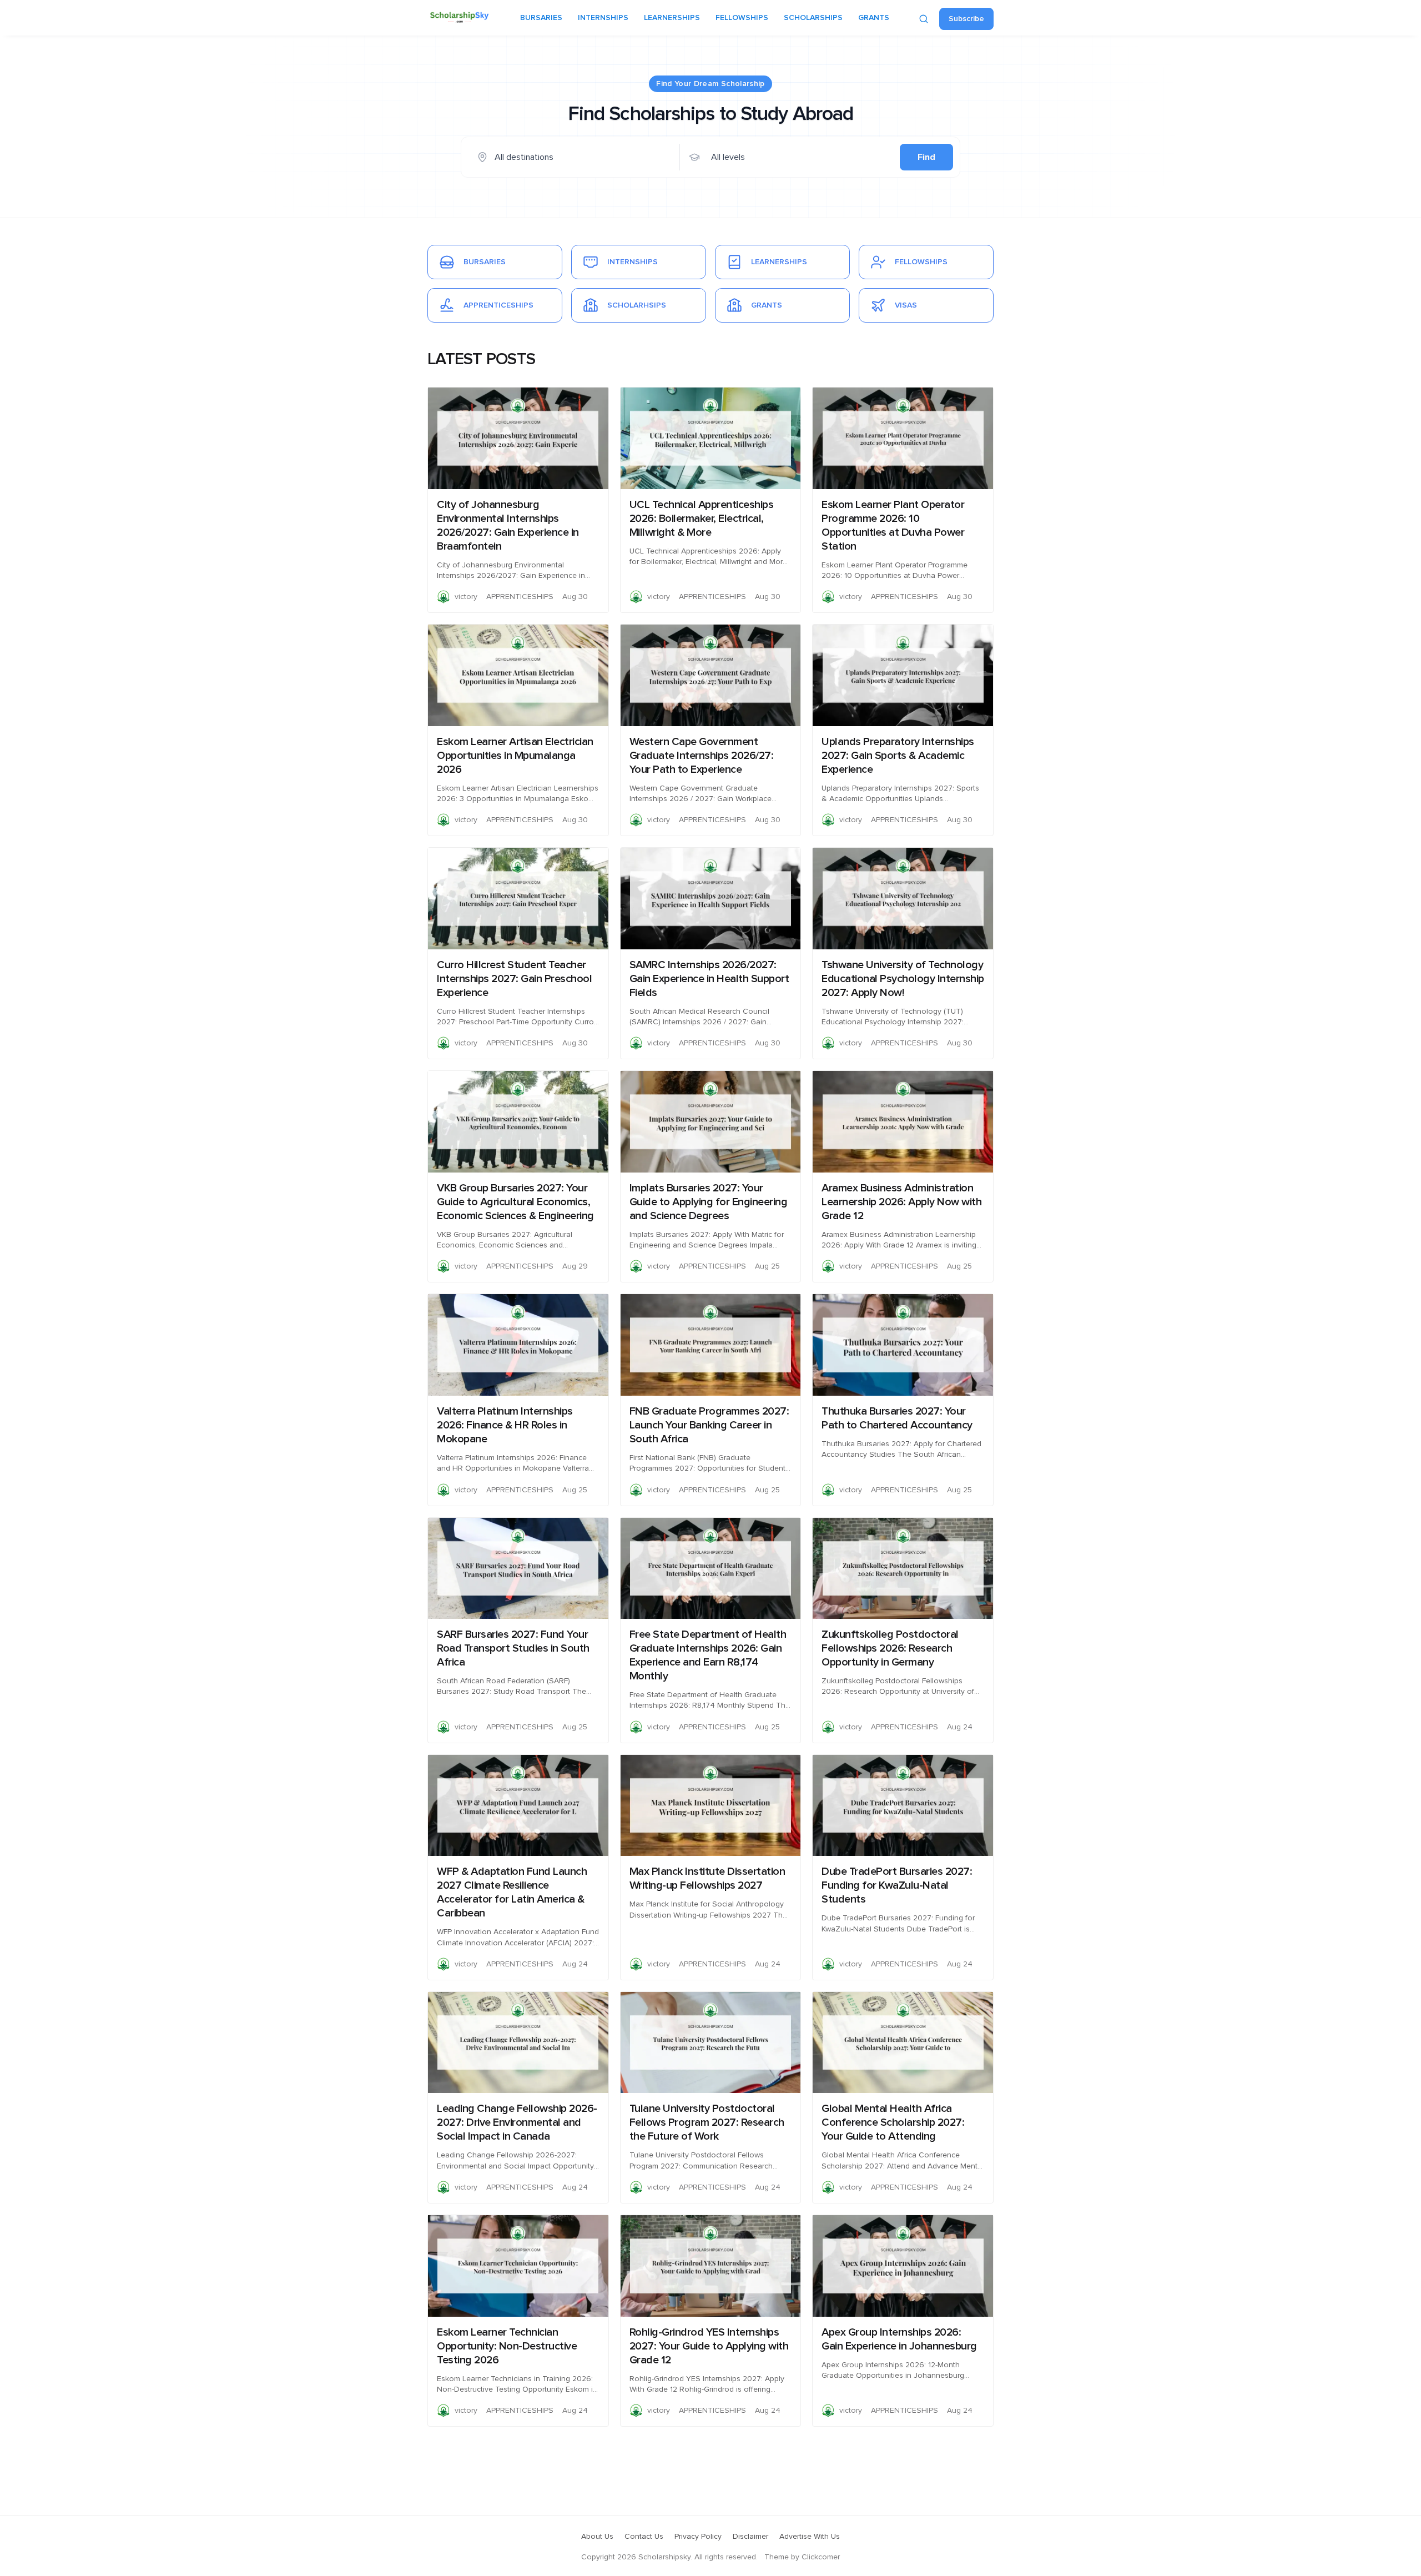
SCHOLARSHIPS (813, 18)
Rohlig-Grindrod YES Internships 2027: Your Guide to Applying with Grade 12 (709, 2346)
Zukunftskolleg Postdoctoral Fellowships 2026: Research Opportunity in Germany (890, 1648)
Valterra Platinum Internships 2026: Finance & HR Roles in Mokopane (505, 1425)
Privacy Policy (698, 2537)
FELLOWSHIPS (742, 18)
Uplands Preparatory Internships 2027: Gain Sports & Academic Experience (898, 756)
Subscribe (966, 19)
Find (926, 157)
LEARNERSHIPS (672, 18)
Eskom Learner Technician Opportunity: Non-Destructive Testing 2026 (507, 2346)
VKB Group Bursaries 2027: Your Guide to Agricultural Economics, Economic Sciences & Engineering (515, 1202)
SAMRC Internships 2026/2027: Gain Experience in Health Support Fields (709, 979)
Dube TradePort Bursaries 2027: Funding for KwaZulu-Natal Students (897, 1885)
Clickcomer (821, 2557)
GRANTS (874, 18)
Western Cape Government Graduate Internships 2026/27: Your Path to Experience (702, 756)
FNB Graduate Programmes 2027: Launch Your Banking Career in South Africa (709, 1425)
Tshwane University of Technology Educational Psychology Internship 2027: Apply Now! (903, 979)
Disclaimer (750, 2537)
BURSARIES (541, 18)
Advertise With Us (810, 2537)
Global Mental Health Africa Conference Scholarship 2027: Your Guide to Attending (893, 2122)
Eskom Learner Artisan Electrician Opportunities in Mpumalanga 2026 (515, 756)
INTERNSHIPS (603, 18)
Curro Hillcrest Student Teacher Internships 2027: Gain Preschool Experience (514, 979)
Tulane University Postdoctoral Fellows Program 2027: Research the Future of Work (707, 2122)
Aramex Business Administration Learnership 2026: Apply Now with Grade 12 (901, 1202)
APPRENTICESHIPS (520, 597)
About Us (597, 2537)
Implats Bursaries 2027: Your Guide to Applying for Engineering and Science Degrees (709, 1202)
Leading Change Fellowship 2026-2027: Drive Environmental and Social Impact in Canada (517, 2122)
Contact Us (644, 2537)
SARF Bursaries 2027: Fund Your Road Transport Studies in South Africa (513, 1648)
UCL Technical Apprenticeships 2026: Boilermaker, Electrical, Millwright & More (702, 519)
